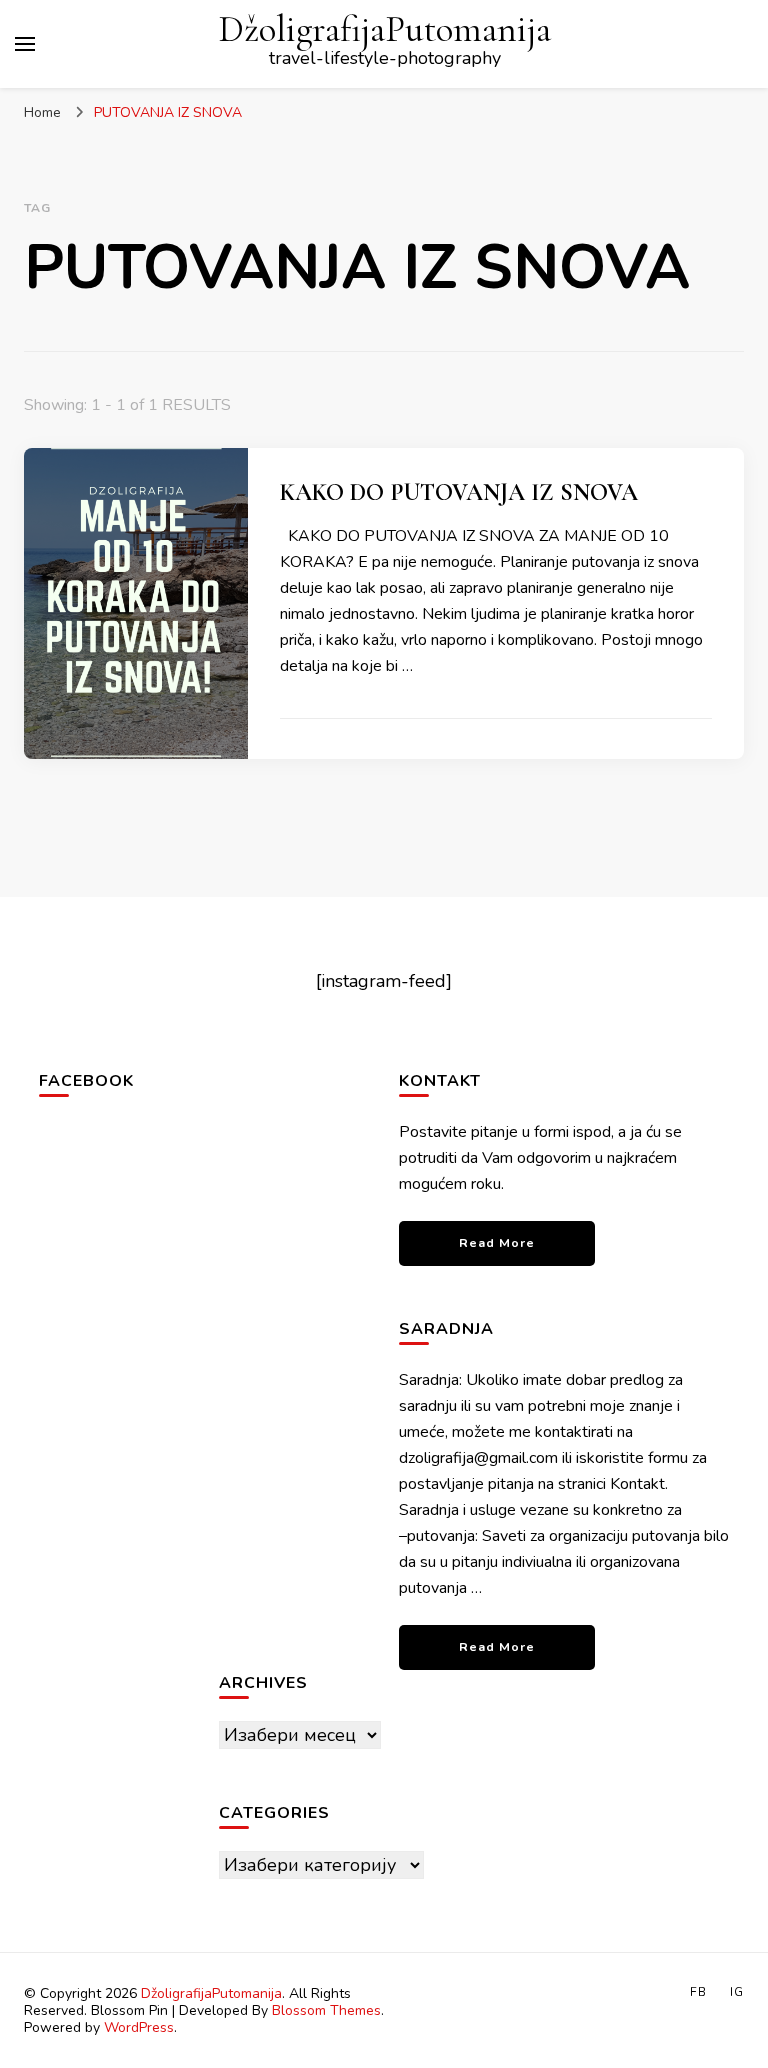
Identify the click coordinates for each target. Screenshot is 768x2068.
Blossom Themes (326, 2010)
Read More (497, 1242)
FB (698, 1992)
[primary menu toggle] (25, 44)
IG (737, 1992)
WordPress (139, 2027)
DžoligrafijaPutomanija (385, 29)
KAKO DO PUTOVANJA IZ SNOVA (459, 492)
